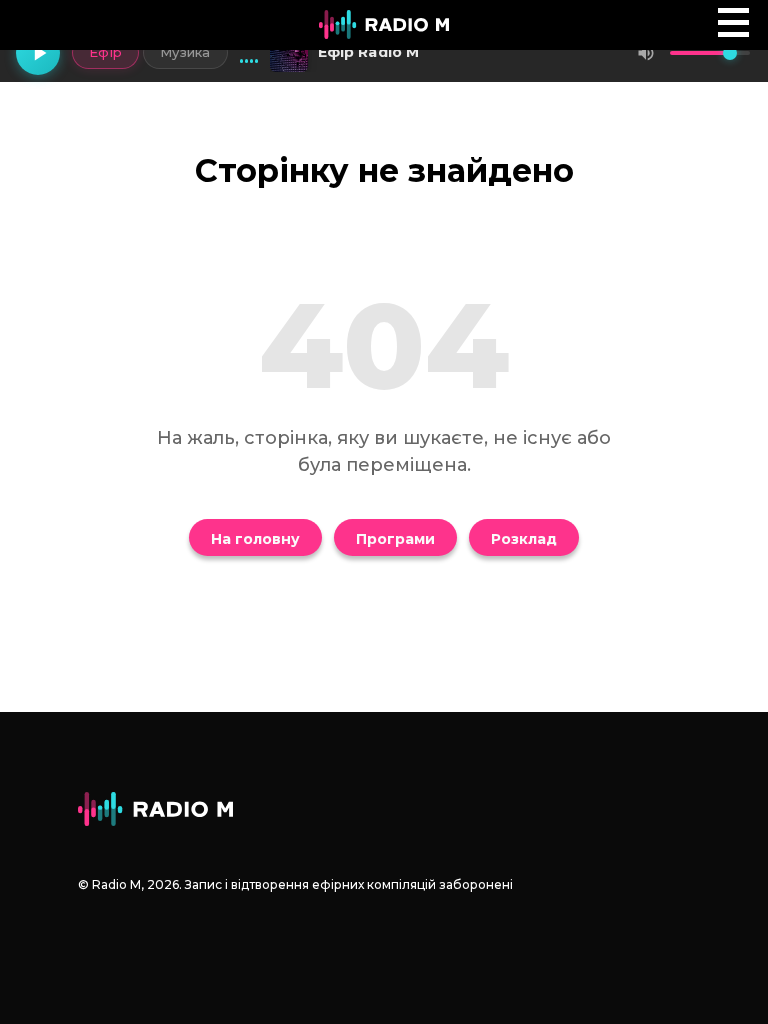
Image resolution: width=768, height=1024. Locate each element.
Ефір (105, 52)
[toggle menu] (733, 22)
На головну (255, 539)
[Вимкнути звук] (646, 53)
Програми (395, 539)
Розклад (524, 539)
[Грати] (38, 53)
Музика (185, 52)
